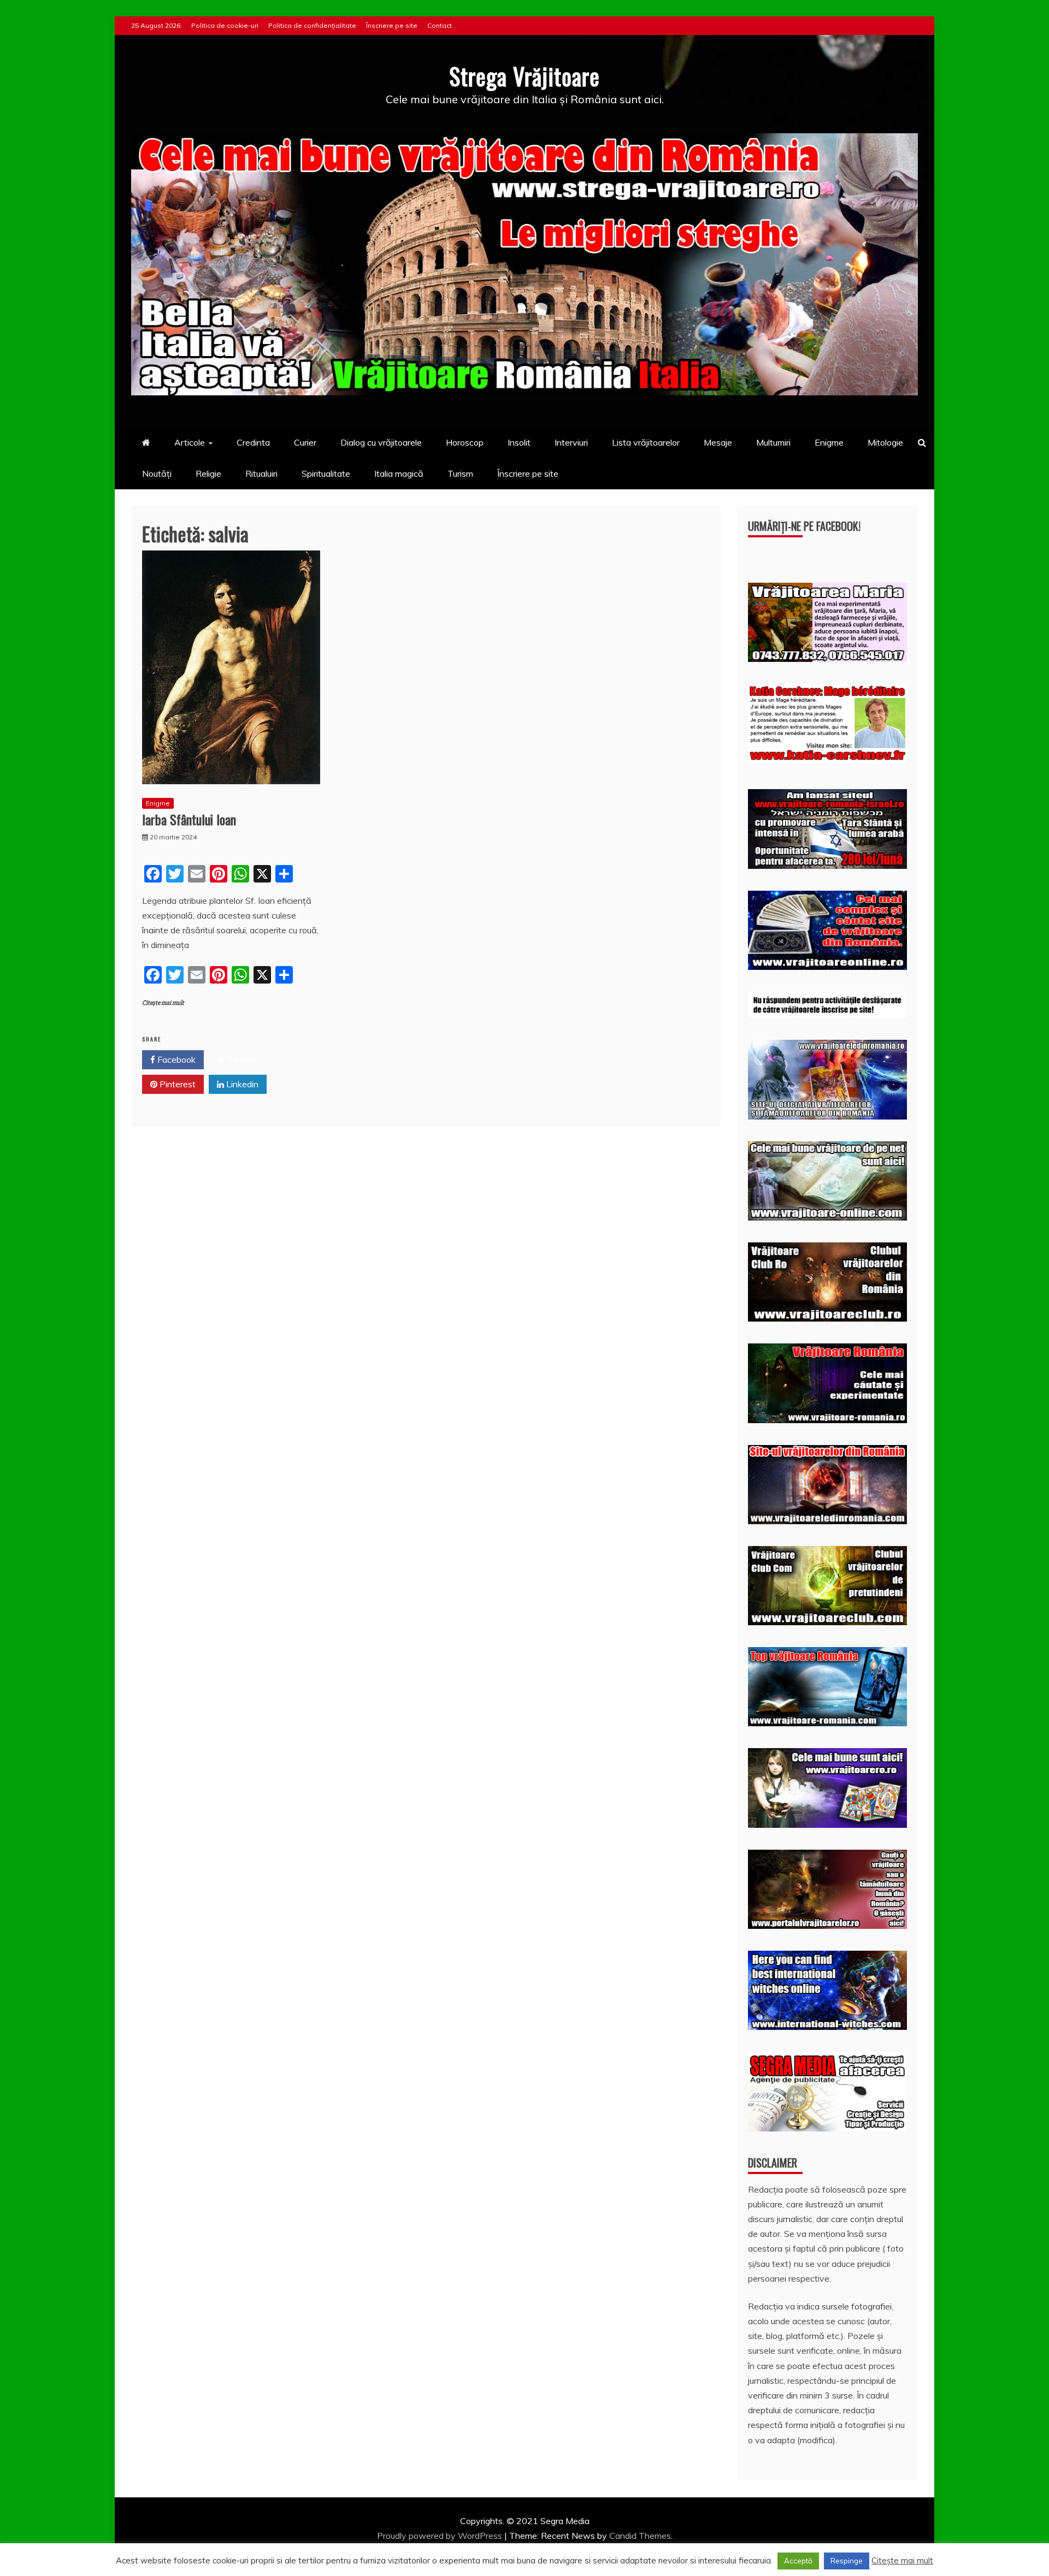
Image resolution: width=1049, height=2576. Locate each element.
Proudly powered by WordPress (441, 2536)
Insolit (519, 442)
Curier (305, 442)
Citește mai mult (163, 1003)
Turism (460, 473)
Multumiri (773, 442)
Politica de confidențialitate (312, 25)
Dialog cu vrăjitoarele (381, 442)
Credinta (253, 442)
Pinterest (176, 1084)
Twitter (240, 1059)
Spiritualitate (326, 473)
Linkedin (241, 1084)
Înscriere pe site (392, 25)
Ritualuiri (261, 473)
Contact (440, 25)
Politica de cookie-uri (225, 25)
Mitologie (885, 442)
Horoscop (465, 442)
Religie (208, 473)
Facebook (175, 1059)
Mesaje (718, 442)
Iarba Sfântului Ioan (189, 819)
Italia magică (399, 473)
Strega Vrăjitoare (524, 76)
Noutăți (157, 473)
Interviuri (571, 442)
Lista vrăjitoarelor (646, 442)
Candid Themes (640, 2536)
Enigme (829, 442)
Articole (190, 442)
